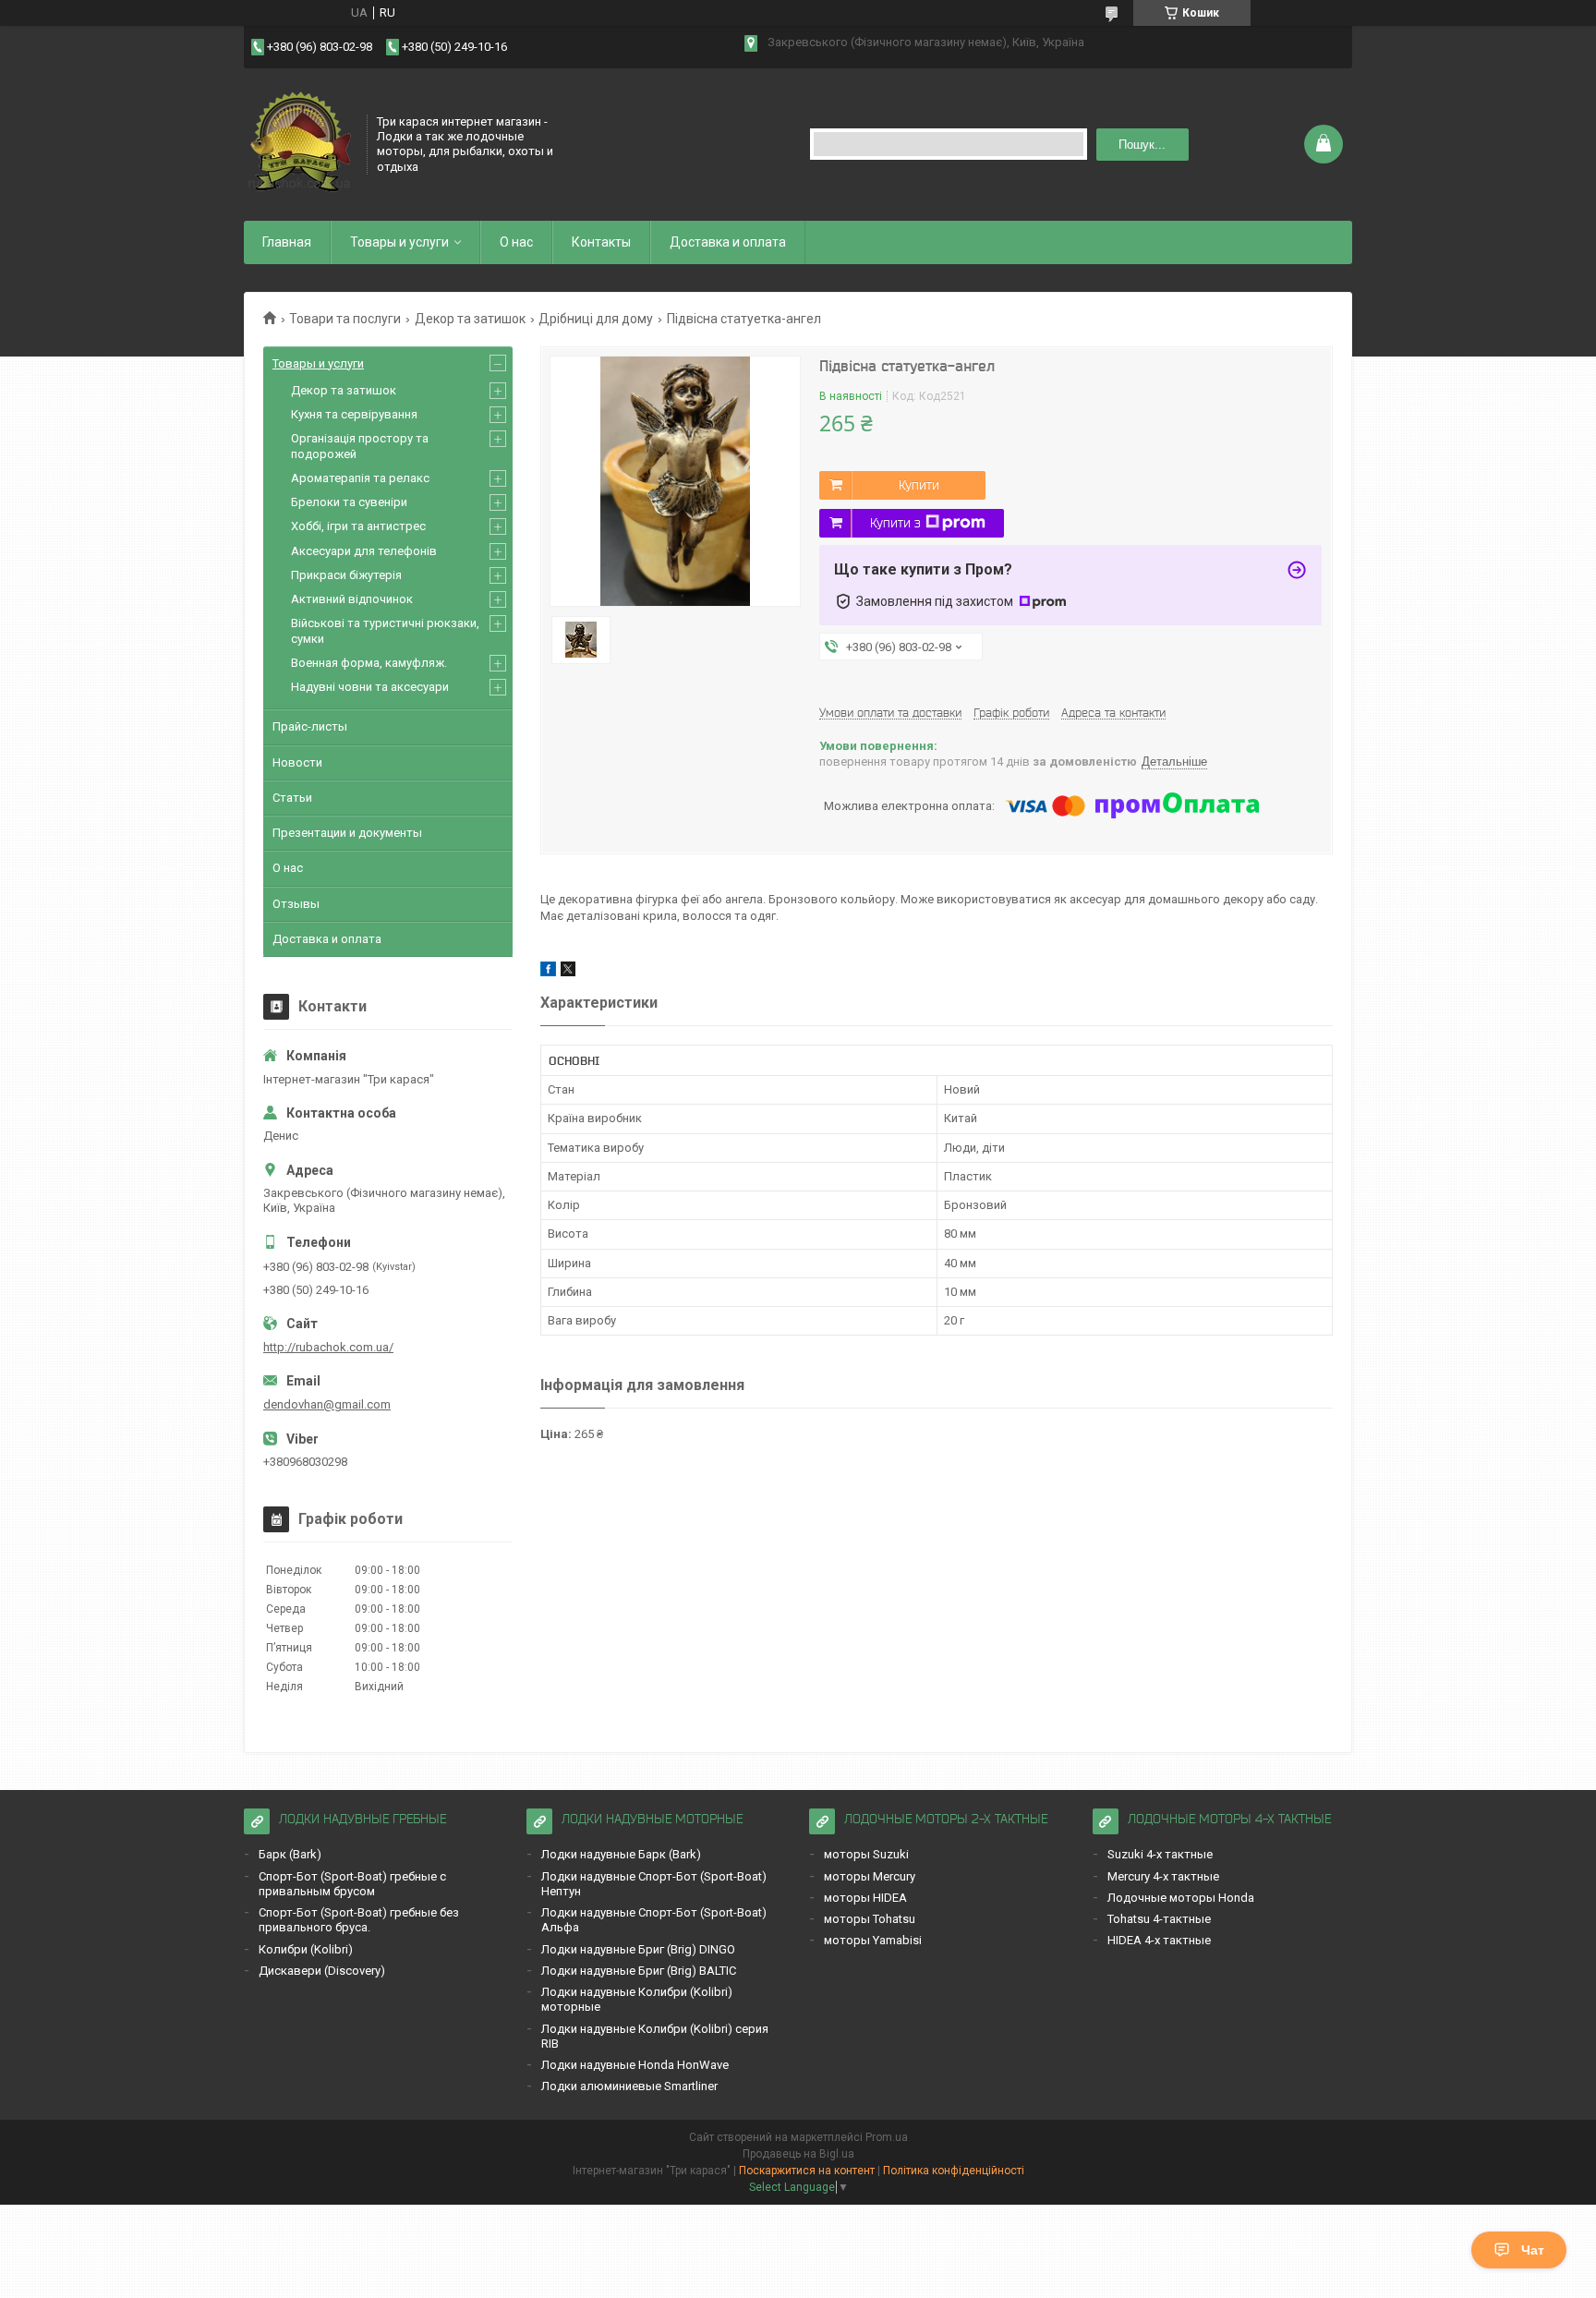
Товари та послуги (345, 319)
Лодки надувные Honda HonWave (635, 2065)
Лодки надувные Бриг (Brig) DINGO (638, 1949)
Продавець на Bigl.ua (798, 2154)
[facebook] (548, 972)
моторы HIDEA (865, 1898)
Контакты (601, 242)
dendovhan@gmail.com (327, 1404)
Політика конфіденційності (954, 2171)
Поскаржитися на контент (807, 2171)
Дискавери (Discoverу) (322, 1971)
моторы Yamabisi (873, 1940)
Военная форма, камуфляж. (369, 663)
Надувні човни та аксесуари (370, 687)
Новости (297, 762)
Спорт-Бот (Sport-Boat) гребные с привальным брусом (352, 1884)
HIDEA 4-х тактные (1159, 1940)
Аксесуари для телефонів (364, 551)
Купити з (895, 523)
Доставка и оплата (728, 242)
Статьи (292, 798)
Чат (1533, 2250)
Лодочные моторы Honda (1181, 1898)
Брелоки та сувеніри (349, 502)
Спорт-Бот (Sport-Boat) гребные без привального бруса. (359, 1920)
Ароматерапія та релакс (360, 478)
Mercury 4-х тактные (1163, 1876)
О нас (516, 242)
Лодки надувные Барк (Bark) (621, 1854)
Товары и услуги (399, 242)
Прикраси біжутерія (346, 575)
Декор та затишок (470, 319)
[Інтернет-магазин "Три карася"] (299, 142)
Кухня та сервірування (354, 414)
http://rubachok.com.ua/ (328, 1347)
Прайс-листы (310, 726)
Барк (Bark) (290, 1854)
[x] (568, 972)
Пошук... (1142, 145)
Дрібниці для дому (596, 319)
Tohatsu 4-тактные (1159, 1919)
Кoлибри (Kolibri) (306, 1949)
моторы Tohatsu (870, 1919)
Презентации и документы (347, 833)
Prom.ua (887, 2137)
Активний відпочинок (352, 599)
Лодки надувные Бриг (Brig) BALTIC (639, 1971)
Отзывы (296, 904)
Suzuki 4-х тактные (1160, 1854)
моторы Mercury (870, 1876)
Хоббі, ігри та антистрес (358, 526)
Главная (287, 242)
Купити (919, 485)
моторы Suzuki (866, 1854)
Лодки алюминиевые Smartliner (629, 2086)
